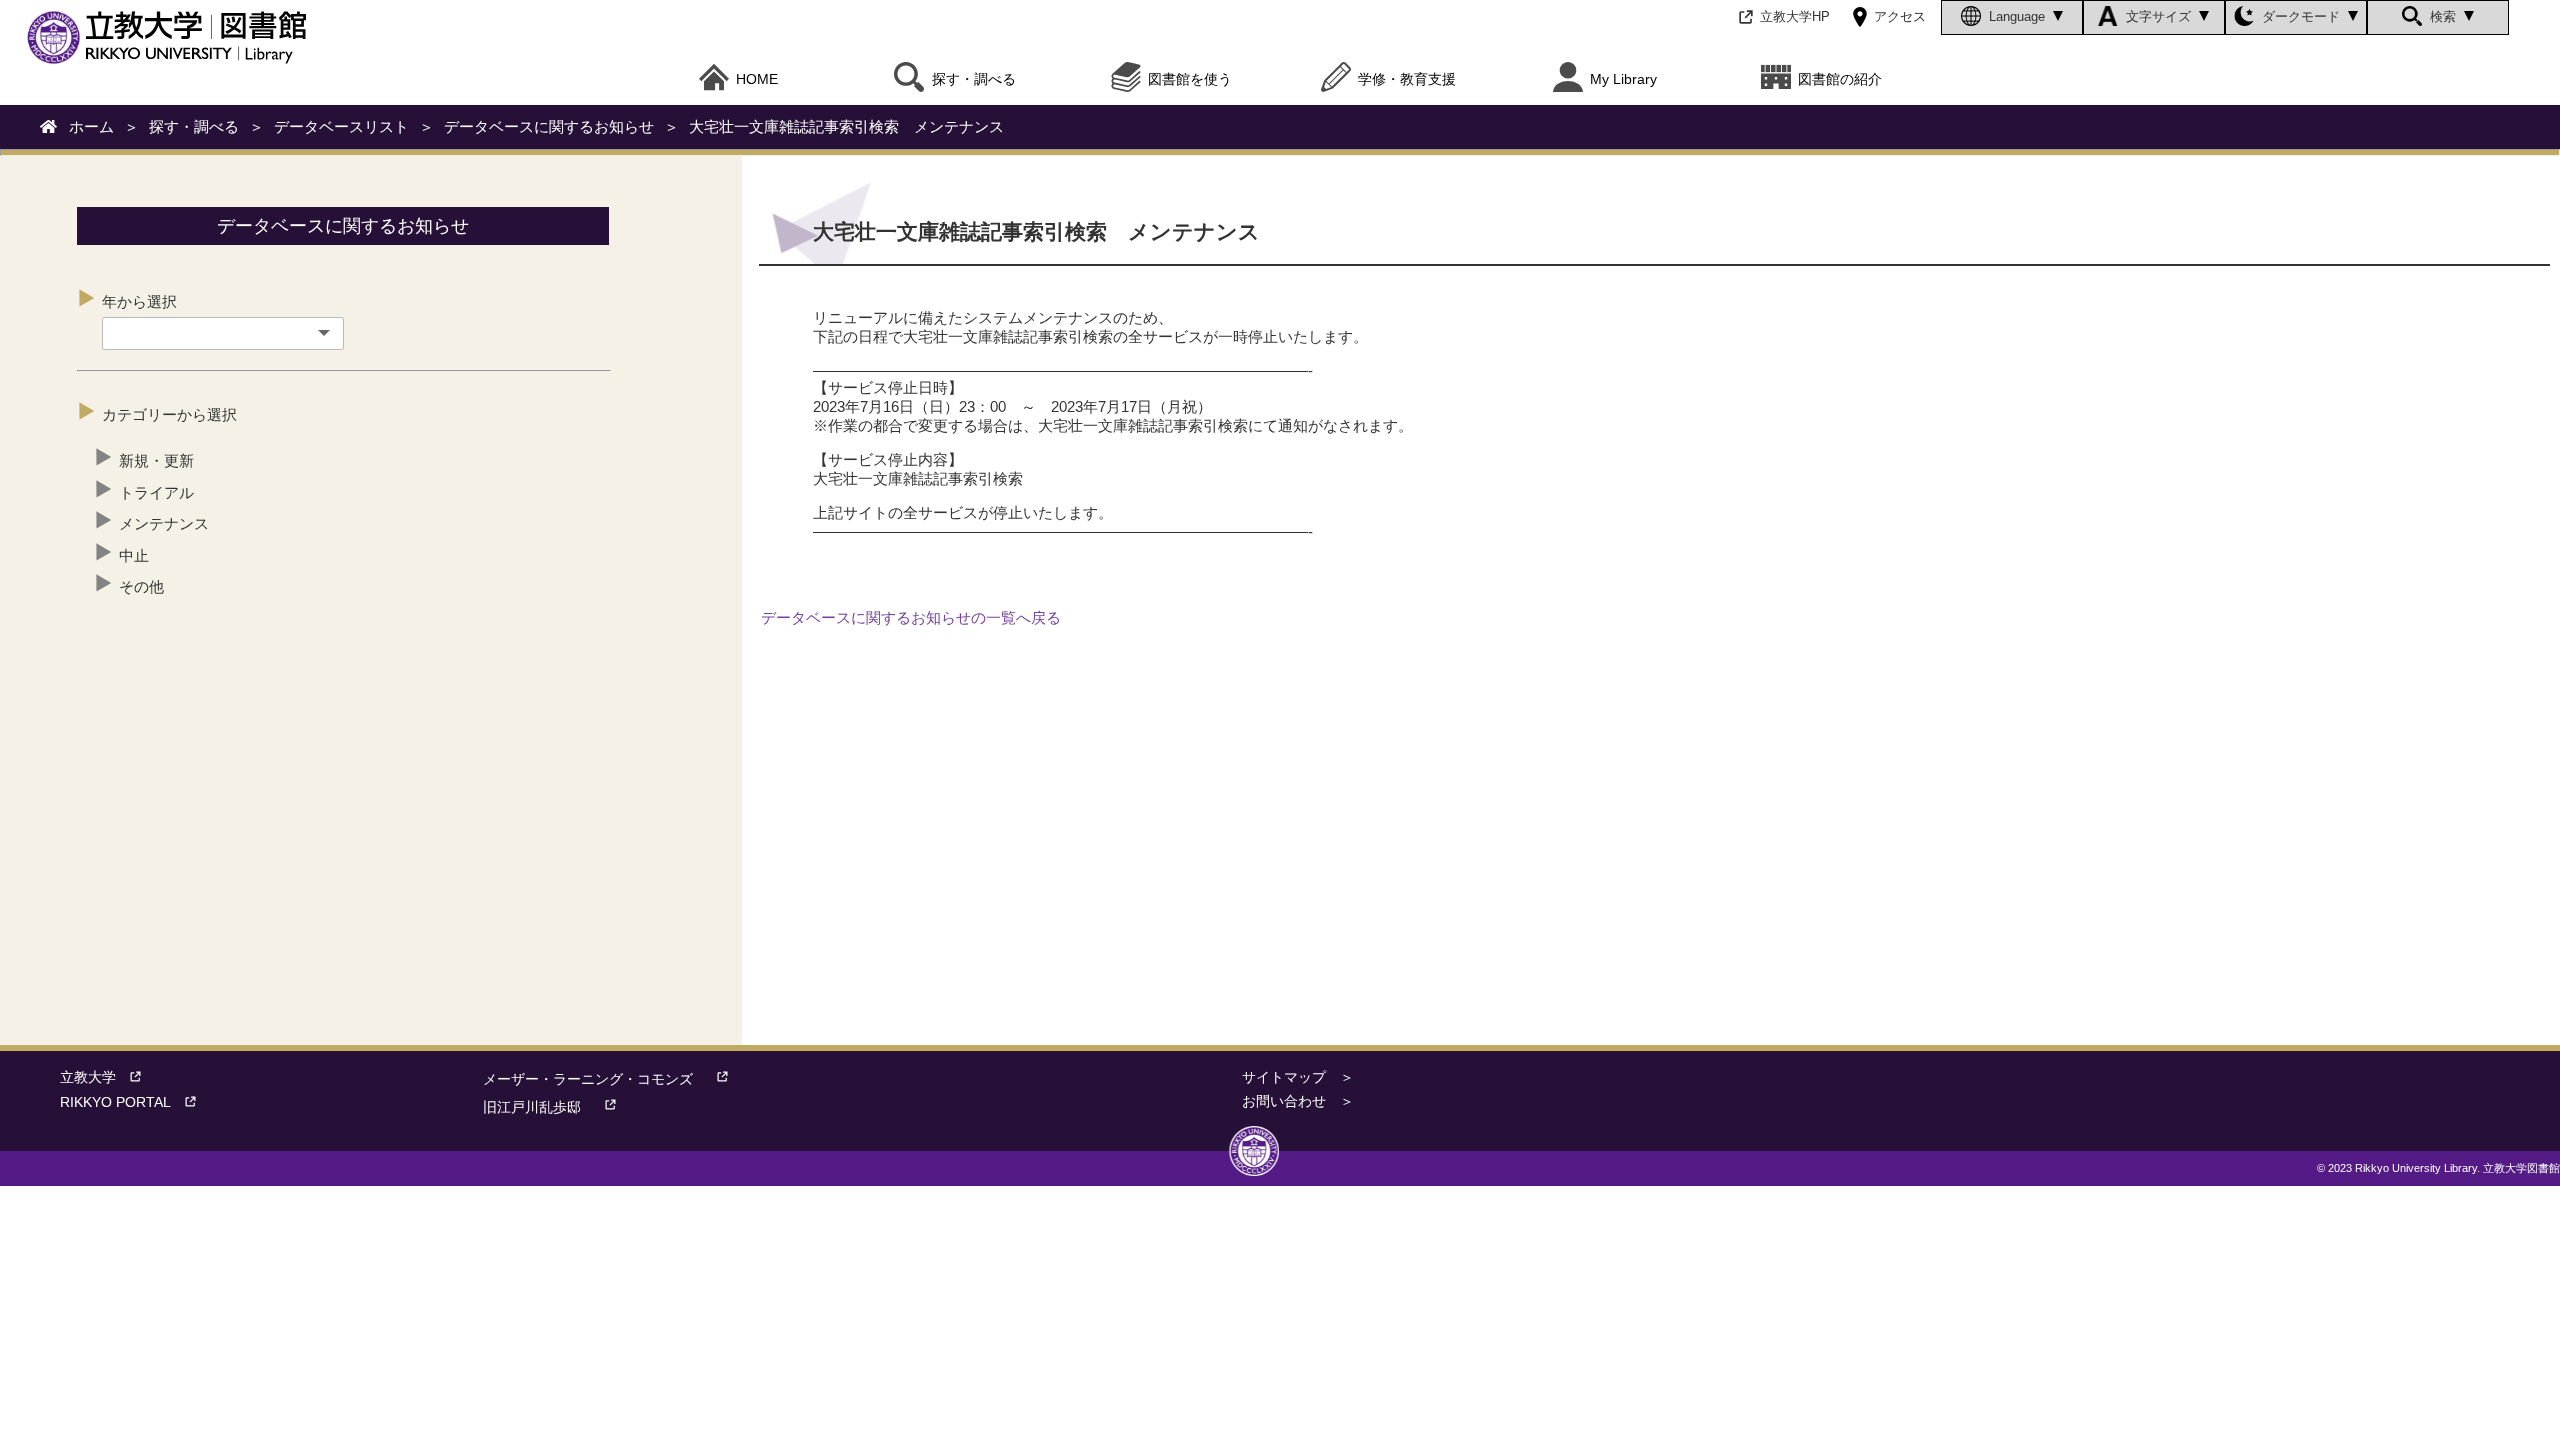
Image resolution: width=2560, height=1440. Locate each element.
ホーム (91, 126)
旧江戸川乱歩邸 (532, 1107)
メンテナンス (164, 523)
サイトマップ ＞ (1298, 1077)
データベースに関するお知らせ (549, 126)
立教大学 (88, 1077)
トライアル (156, 492)
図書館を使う (1190, 79)
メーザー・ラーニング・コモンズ (588, 1079)
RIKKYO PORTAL (115, 1102)
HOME (757, 79)
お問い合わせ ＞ (1298, 1101)
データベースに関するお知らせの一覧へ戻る (911, 617)
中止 (134, 555)
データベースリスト (341, 126)
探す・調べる (194, 126)
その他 (141, 586)
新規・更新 (156, 460)
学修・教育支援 (1407, 79)
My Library (1623, 79)
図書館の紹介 (1840, 79)
